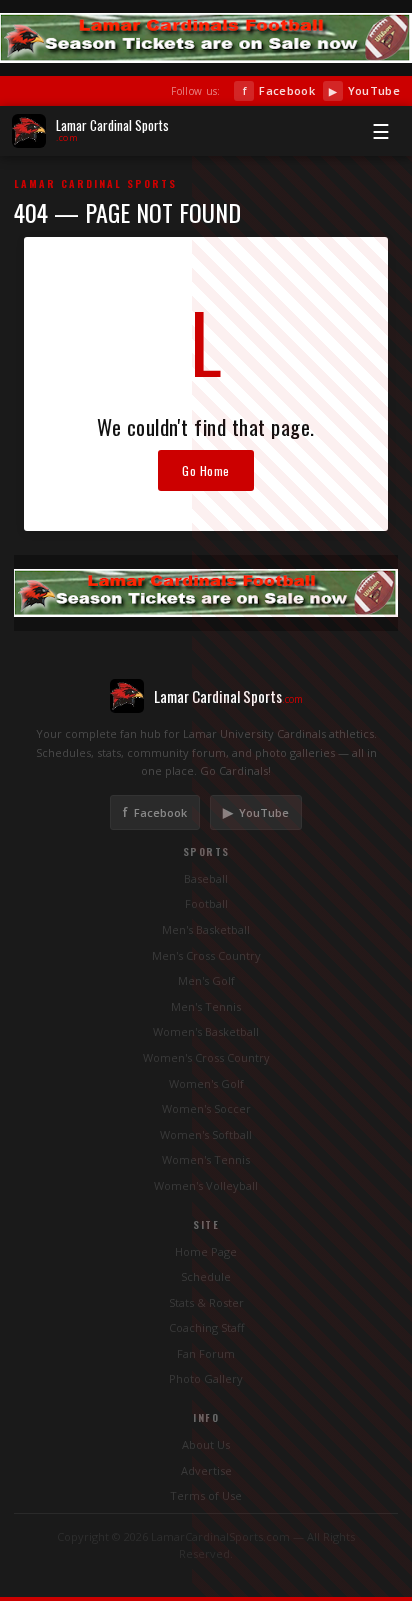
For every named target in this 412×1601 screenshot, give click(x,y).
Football (206, 903)
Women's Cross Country (206, 1057)
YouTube (364, 90)
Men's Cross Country (206, 955)
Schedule (206, 1276)
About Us (206, 1444)
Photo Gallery (206, 1378)
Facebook (278, 90)
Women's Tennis (206, 1159)
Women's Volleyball (206, 1185)
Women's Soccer (206, 1108)
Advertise (206, 1470)
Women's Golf (206, 1083)
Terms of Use (206, 1495)
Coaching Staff (206, 1327)
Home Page (206, 1251)
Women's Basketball (206, 1031)
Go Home (206, 470)
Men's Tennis (206, 1006)
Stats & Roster (206, 1302)
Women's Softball (206, 1134)
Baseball (206, 878)
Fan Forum (206, 1353)
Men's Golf (206, 980)
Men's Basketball (206, 929)
